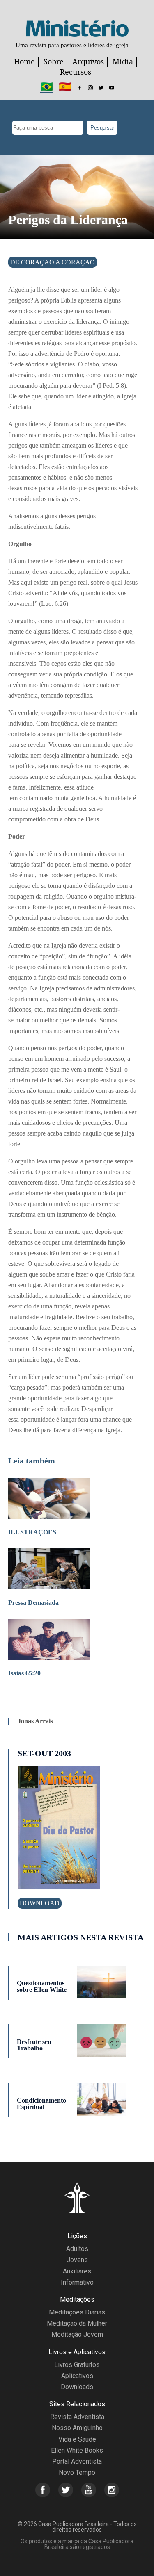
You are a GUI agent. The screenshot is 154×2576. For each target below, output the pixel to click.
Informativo (77, 2282)
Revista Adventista (77, 2417)
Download (40, 1903)
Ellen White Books (77, 2450)
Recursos (76, 72)
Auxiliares (77, 2271)
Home (24, 61)
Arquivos (88, 61)
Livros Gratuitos (77, 2365)
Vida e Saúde (77, 2439)
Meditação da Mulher (77, 2323)
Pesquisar (102, 128)
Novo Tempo (77, 2472)
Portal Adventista (77, 2461)
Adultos (77, 2249)
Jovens (77, 2260)
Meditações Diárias (77, 2312)
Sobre (54, 61)
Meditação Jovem (77, 2334)
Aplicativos (77, 2376)
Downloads (77, 2387)
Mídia (123, 61)
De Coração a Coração (53, 262)
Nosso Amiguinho (77, 2428)
